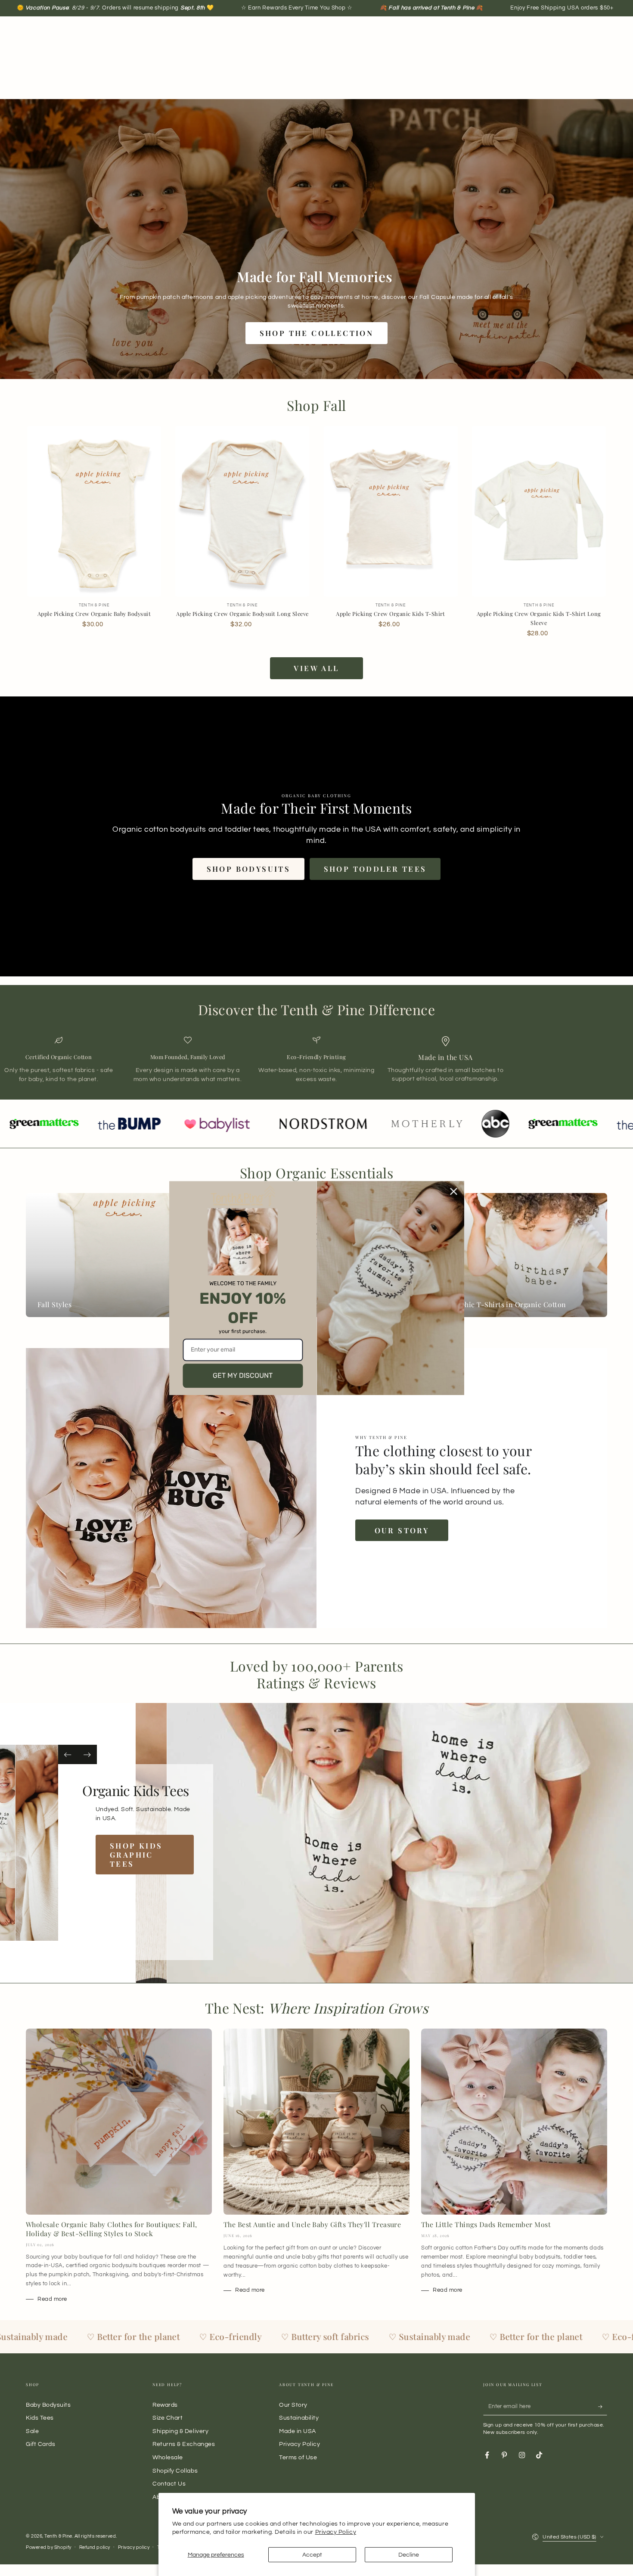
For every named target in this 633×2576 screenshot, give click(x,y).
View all (316, 668)
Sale (32, 2431)
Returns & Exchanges (184, 2444)
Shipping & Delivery (180, 2431)
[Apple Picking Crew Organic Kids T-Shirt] (391, 511)
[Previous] (68, 1754)
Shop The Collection (317, 333)
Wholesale (168, 2457)
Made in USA (298, 2431)
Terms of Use (298, 2457)
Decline (409, 2555)
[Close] (454, 1191)
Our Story (402, 1530)
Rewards (165, 2405)
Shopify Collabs (175, 2471)
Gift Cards (40, 2444)
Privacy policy (134, 2547)
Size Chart (168, 2418)
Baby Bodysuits (48, 2405)
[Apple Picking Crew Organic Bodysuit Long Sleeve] (242, 511)
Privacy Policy (336, 2532)
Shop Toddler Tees (375, 869)
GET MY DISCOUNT (243, 1375)
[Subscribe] (603, 2407)
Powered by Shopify (49, 2547)
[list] (316, 1060)
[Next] (87, 1754)
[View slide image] (41, 1843)
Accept (312, 2555)
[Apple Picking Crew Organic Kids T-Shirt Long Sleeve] (539, 511)
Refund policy (95, 2547)
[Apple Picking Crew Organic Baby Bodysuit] (94, 511)
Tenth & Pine (58, 2536)
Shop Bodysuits (249, 869)
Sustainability (299, 2418)
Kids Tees (40, 2418)
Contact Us (169, 2484)
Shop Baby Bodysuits (137, 1864)
